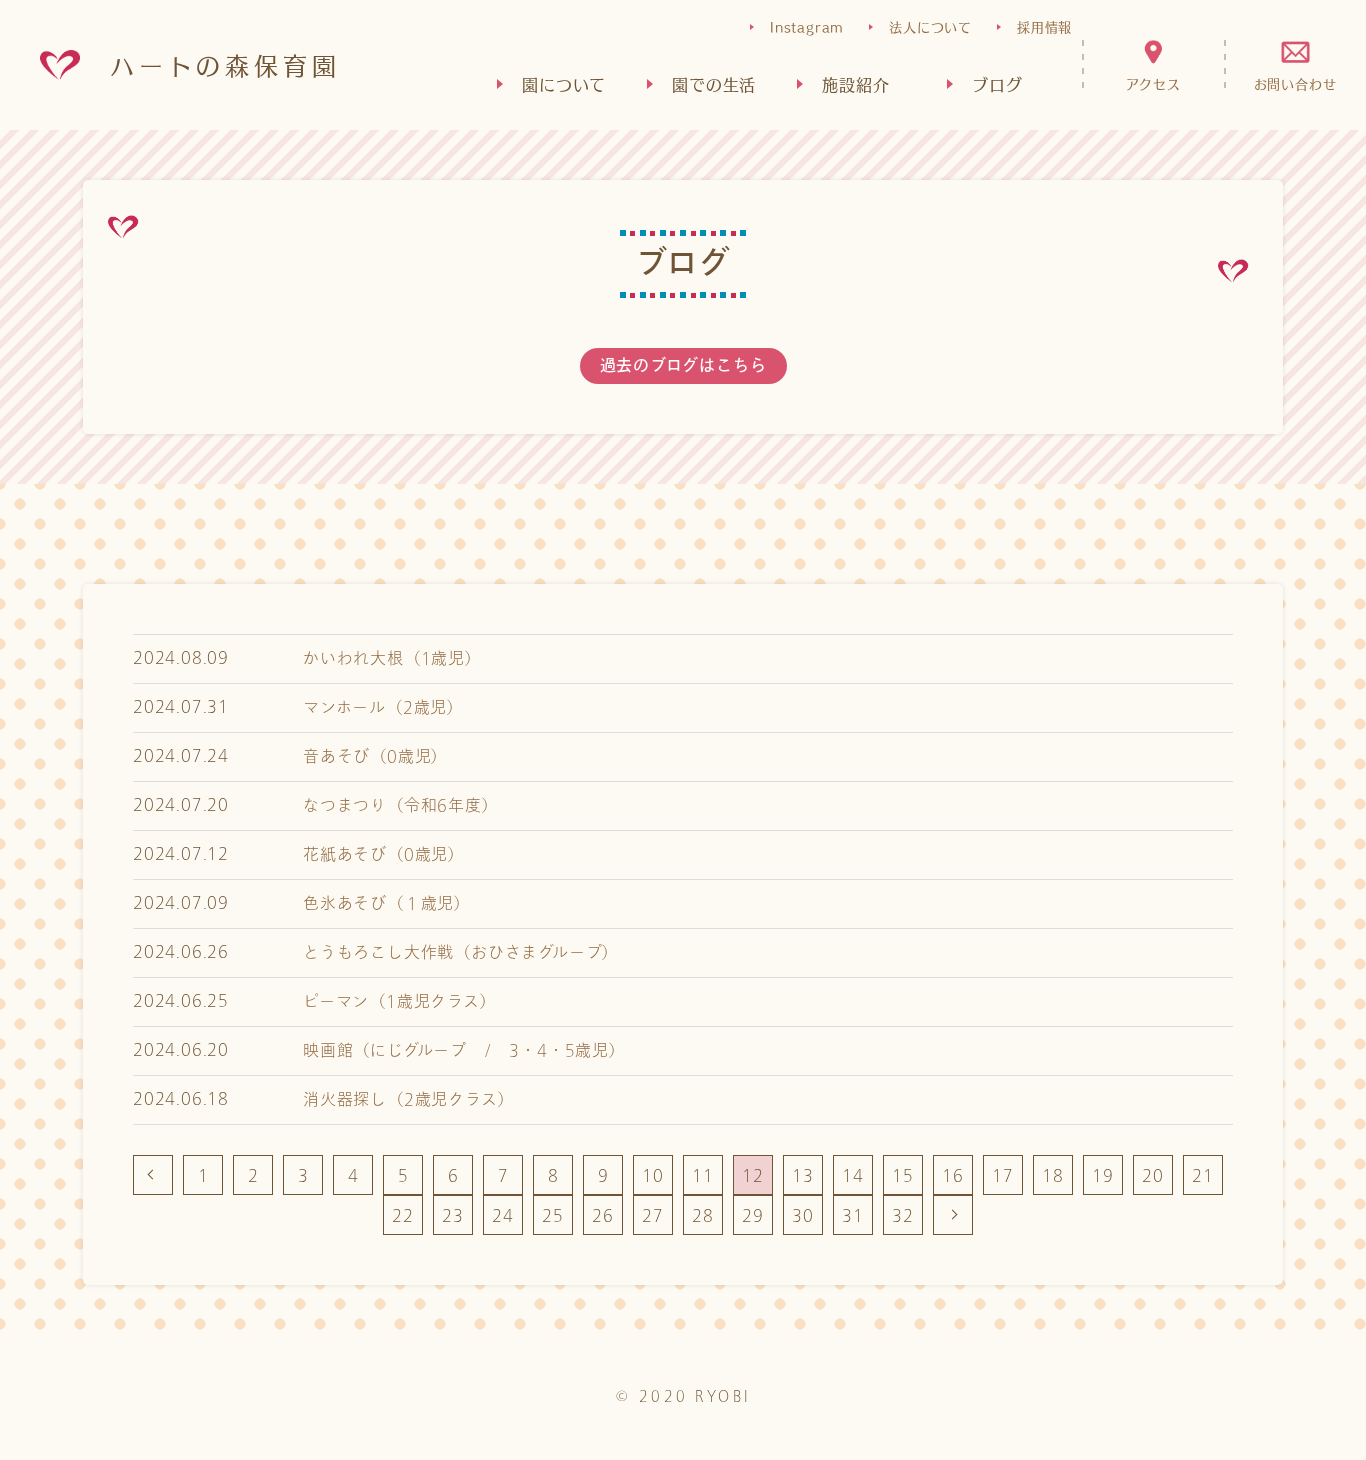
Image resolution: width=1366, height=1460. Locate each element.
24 (503, 1215)
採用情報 (1044, 26)
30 (803, 1215)
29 (753, 1215)
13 (803, 1175)
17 (1003, 1175)
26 (603, 1215)
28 (703, 1215)
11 (703, 1175)
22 (403, 1215)
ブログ (997, 84)
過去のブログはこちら (683, 366)
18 (1053, 1175)
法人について (930, 26)
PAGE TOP (1286, 1430)
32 (903, 1215)
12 (753, 1175)
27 (653, 1215)
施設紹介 (855, 84)
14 (853, 1175)
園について (564, 84)
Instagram (807, 26)
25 (553, 1215)
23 (453, 1215)
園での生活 (714, 84)
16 (953, 1175)
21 (1203, 1175)
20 (1153, 1175)
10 (653, 1175)
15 (903, 1175)
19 (1103, 1175)
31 (853, 1215)
